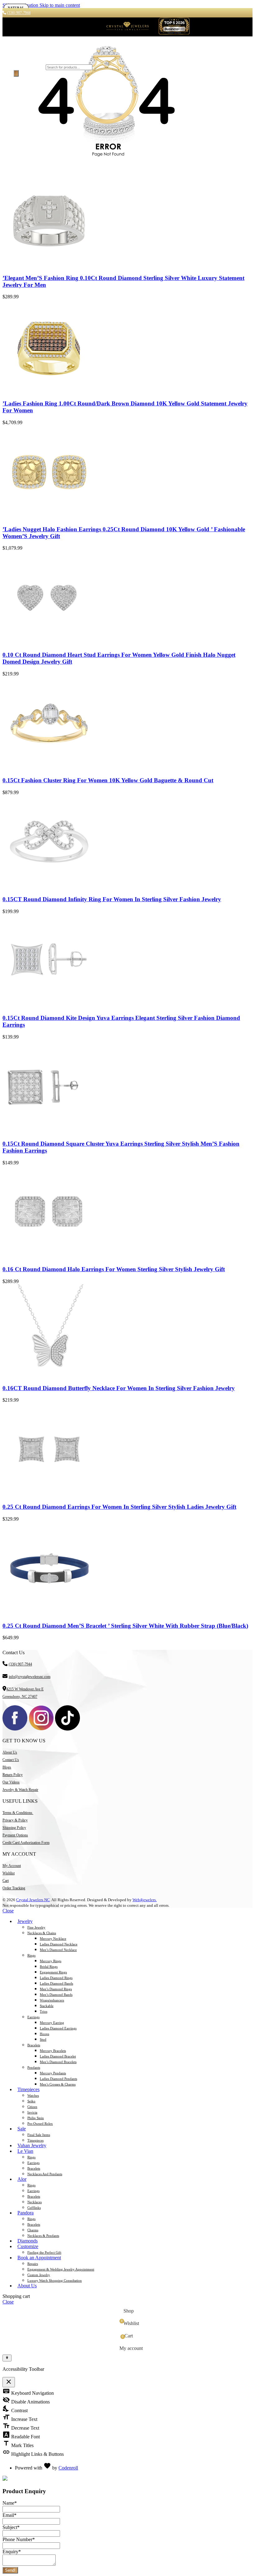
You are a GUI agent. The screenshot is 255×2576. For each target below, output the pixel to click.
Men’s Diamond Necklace (58, 1950)
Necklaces (35, 2202)
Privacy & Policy (15, 1820)
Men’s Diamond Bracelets (58, 2062)
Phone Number (19, 2539)
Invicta (32, 2112)
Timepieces (35, 2140)
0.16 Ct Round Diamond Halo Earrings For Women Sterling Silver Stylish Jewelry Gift (114, 1269)
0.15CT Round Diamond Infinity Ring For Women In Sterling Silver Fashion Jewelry (112, 899)
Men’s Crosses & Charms (58, 2084)
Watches (33, 2095)
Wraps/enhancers (52, 2000)
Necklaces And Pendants (45, 2174)
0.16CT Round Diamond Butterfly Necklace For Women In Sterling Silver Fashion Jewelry (119, 1388)
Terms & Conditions (18, 1813)
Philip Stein (36, 2118)
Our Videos (11, 1782)
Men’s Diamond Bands (56, 1995)
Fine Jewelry (36, 1927)
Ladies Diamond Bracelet (58, 2056)
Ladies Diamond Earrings (58, 2028)
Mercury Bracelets (53, 2051)
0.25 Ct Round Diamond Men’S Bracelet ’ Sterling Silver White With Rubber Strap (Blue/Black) (125, 1626)
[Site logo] (127, 33)
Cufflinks (34, 2208)
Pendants (34, 2067)
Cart (6, 1881)
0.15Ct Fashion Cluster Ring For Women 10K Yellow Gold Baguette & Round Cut (108, 780)
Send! (10, 2570)
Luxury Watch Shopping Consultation (55, 2280)
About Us (10, 1752)
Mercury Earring (52, 2023)
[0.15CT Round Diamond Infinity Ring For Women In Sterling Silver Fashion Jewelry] (49, 887)
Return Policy (13, 1775)
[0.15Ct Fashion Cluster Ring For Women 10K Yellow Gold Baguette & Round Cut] (49, 768)
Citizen (32, 2107)
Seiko (31, 2101)
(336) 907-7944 (20, 1664)
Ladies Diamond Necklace (59, 1944)
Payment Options (15, 1835)
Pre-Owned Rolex (40, 2124)
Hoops (44, 2034)
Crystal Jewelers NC (33, 1900)
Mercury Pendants (53, 2073)
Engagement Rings (53, 1972)
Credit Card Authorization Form (26, 1843)
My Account (12, 1866)
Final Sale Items (39, 2135)
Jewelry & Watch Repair (20, 1790)
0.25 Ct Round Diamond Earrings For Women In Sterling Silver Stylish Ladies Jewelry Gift (119, 1507)
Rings (31, 1955)
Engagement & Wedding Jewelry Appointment (61, 2269)
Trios (44, 2011)
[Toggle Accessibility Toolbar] (7, 2358)
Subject (11, 2527)
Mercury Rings (51, 1961)
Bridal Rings (49, 1967)
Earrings (33, 2017)
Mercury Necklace (53, 1939)
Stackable (47, 2006)
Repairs (33, 2264)
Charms (33, 2230)
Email (9, 2515)
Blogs (7, 1767)
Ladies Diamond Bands (56, 1983)
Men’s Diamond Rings (56, 1989)
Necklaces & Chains (42, 1933)
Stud (43, 2039)
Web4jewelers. (145, 1900)
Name (10, 2503)
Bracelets (34, 2045)
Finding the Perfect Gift (44, 2252)
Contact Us (11, 1760)
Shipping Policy (14, 1828)
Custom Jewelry (39, 2275)
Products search (29, 67)
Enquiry (12, 2552)
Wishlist (9, 1873)
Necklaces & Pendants (43, 2236)
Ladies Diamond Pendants (58, 2079)
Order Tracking (14, 1888)
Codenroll (68, 2468)
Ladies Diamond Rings (56, 1978)
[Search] (16, 73)
